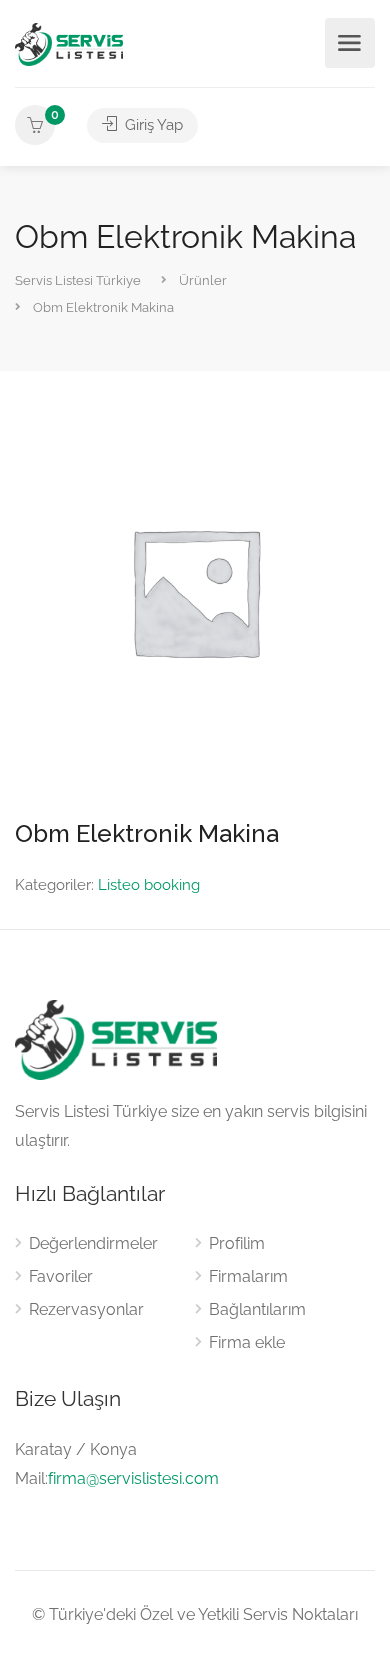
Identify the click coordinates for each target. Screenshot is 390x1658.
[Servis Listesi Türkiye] (69, 43)
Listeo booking (149, 885)
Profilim (237, 1243)
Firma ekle (247, 1342)
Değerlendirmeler (93, 1243)
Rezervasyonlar (86, 1309)
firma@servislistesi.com (133, 1478)
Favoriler (61, 1276)
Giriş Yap (152, 125)
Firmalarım (248, 1276)
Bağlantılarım (257, 1309)
